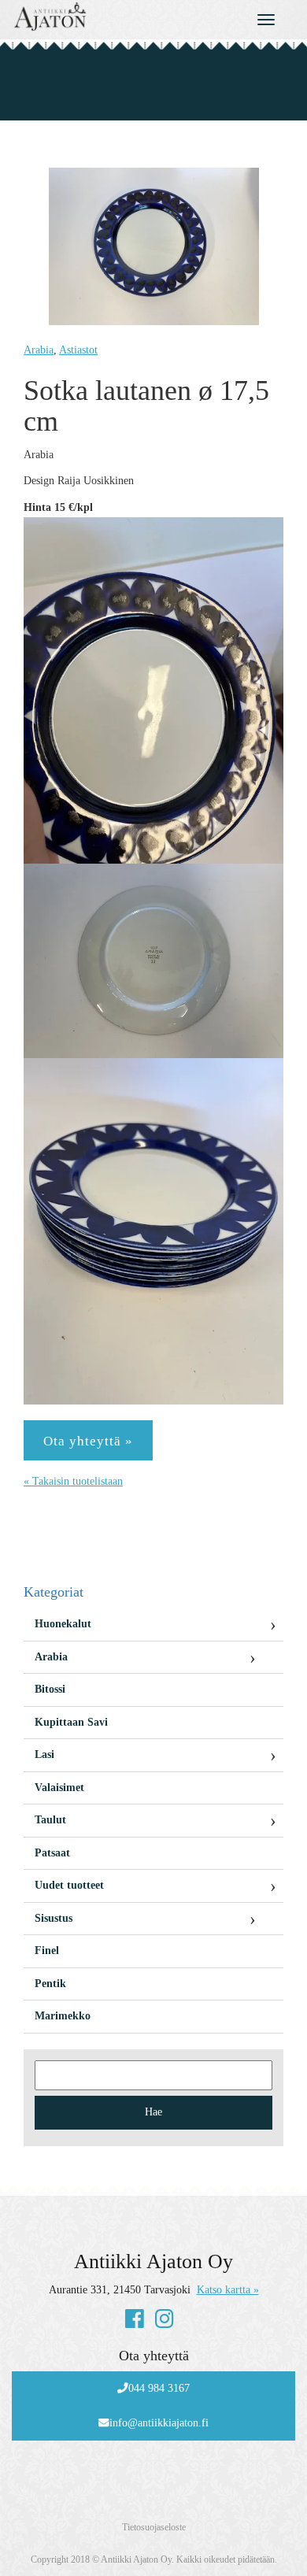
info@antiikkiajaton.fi (159, 2423)
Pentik (50, 1984)
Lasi (44, 1754)
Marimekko (63, 2016)
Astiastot (78, 350)
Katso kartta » (228, 2290)
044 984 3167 (159, 2388)
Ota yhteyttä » (88, 1441)
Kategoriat (54, 1592)
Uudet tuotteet (69, 1885)
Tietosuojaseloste (154, 2527)
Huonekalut (63, 1624)
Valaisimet (59, 1788)
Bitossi (50, 1689)
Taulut (50, 1820)
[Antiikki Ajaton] (115, 17)
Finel (47, 1951)
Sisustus (54, 1918)
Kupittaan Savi (71, 1722)
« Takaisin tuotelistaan (73, 1481)
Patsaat (52, 1853)
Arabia (39, 350)
